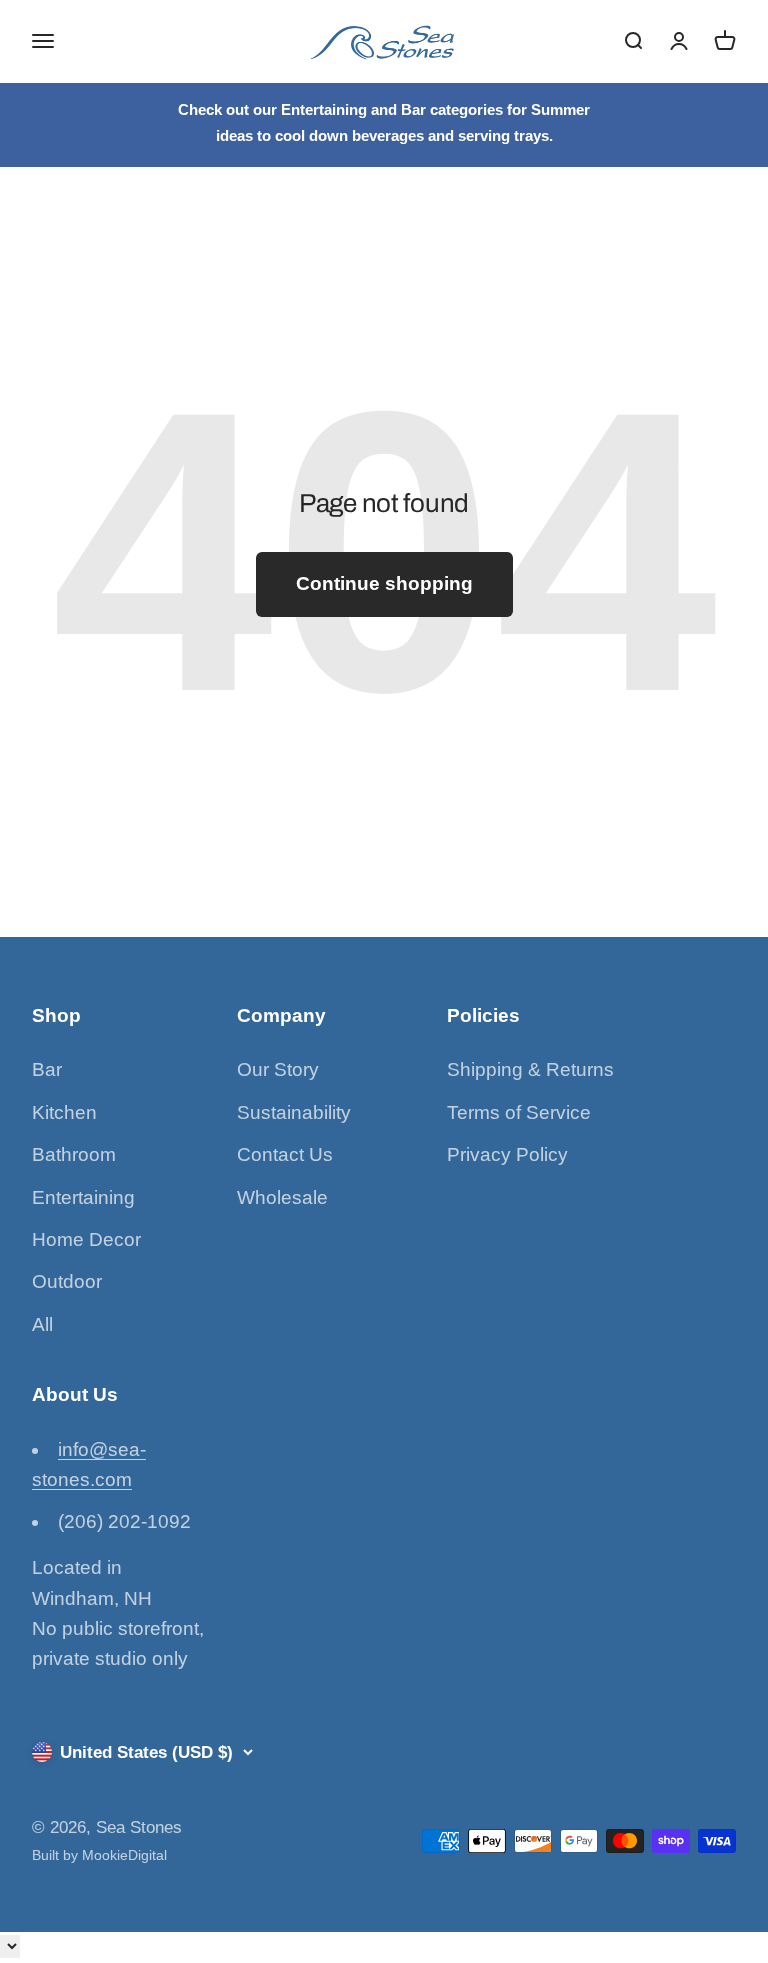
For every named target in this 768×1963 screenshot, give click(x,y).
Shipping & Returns (530, 1069)
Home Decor (86, 1239)
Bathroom (74, 1154)
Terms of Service (519, 1112)
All (42, 1324)
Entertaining (83, 1197)
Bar (47, 1069)
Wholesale (282, 1197)
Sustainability (294, 1112)
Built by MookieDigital (99, 1855)
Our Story (278, 1069)
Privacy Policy (507, 1154)
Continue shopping (384, 583)
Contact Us (285, 1154)
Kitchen (64, 1112)
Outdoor (67, 1281)
